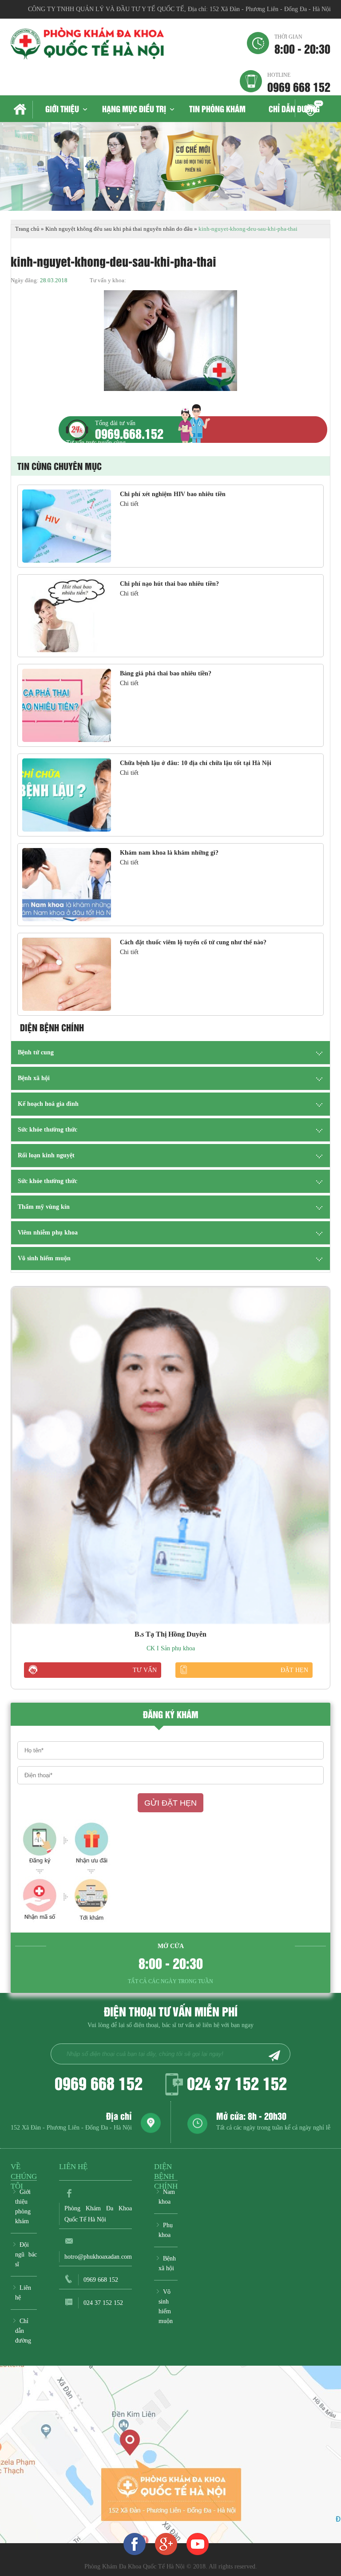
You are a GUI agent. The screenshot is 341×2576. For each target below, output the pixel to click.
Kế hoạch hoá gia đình (48, 1104)
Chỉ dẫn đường (294, 108)
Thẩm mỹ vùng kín (44, 1207)
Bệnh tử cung (36, 1052)
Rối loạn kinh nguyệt (46, 1155)
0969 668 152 (299, 82)
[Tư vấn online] (166, 2544)
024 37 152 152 (237, 2083)
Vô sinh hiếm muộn (44, 1258)
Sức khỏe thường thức (48, 1130)
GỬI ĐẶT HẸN (170, 1803)
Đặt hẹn (294, 1670)
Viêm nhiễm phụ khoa (48, 1233)
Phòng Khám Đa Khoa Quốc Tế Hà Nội (98, 2214)
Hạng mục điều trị (134, 108)
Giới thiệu (62, 108)
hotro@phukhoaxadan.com (98, 2257)
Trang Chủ (22, 110)
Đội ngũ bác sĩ (26, 2254)
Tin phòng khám (217, 108)
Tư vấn (145, 1670)
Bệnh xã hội (34, 1078)
